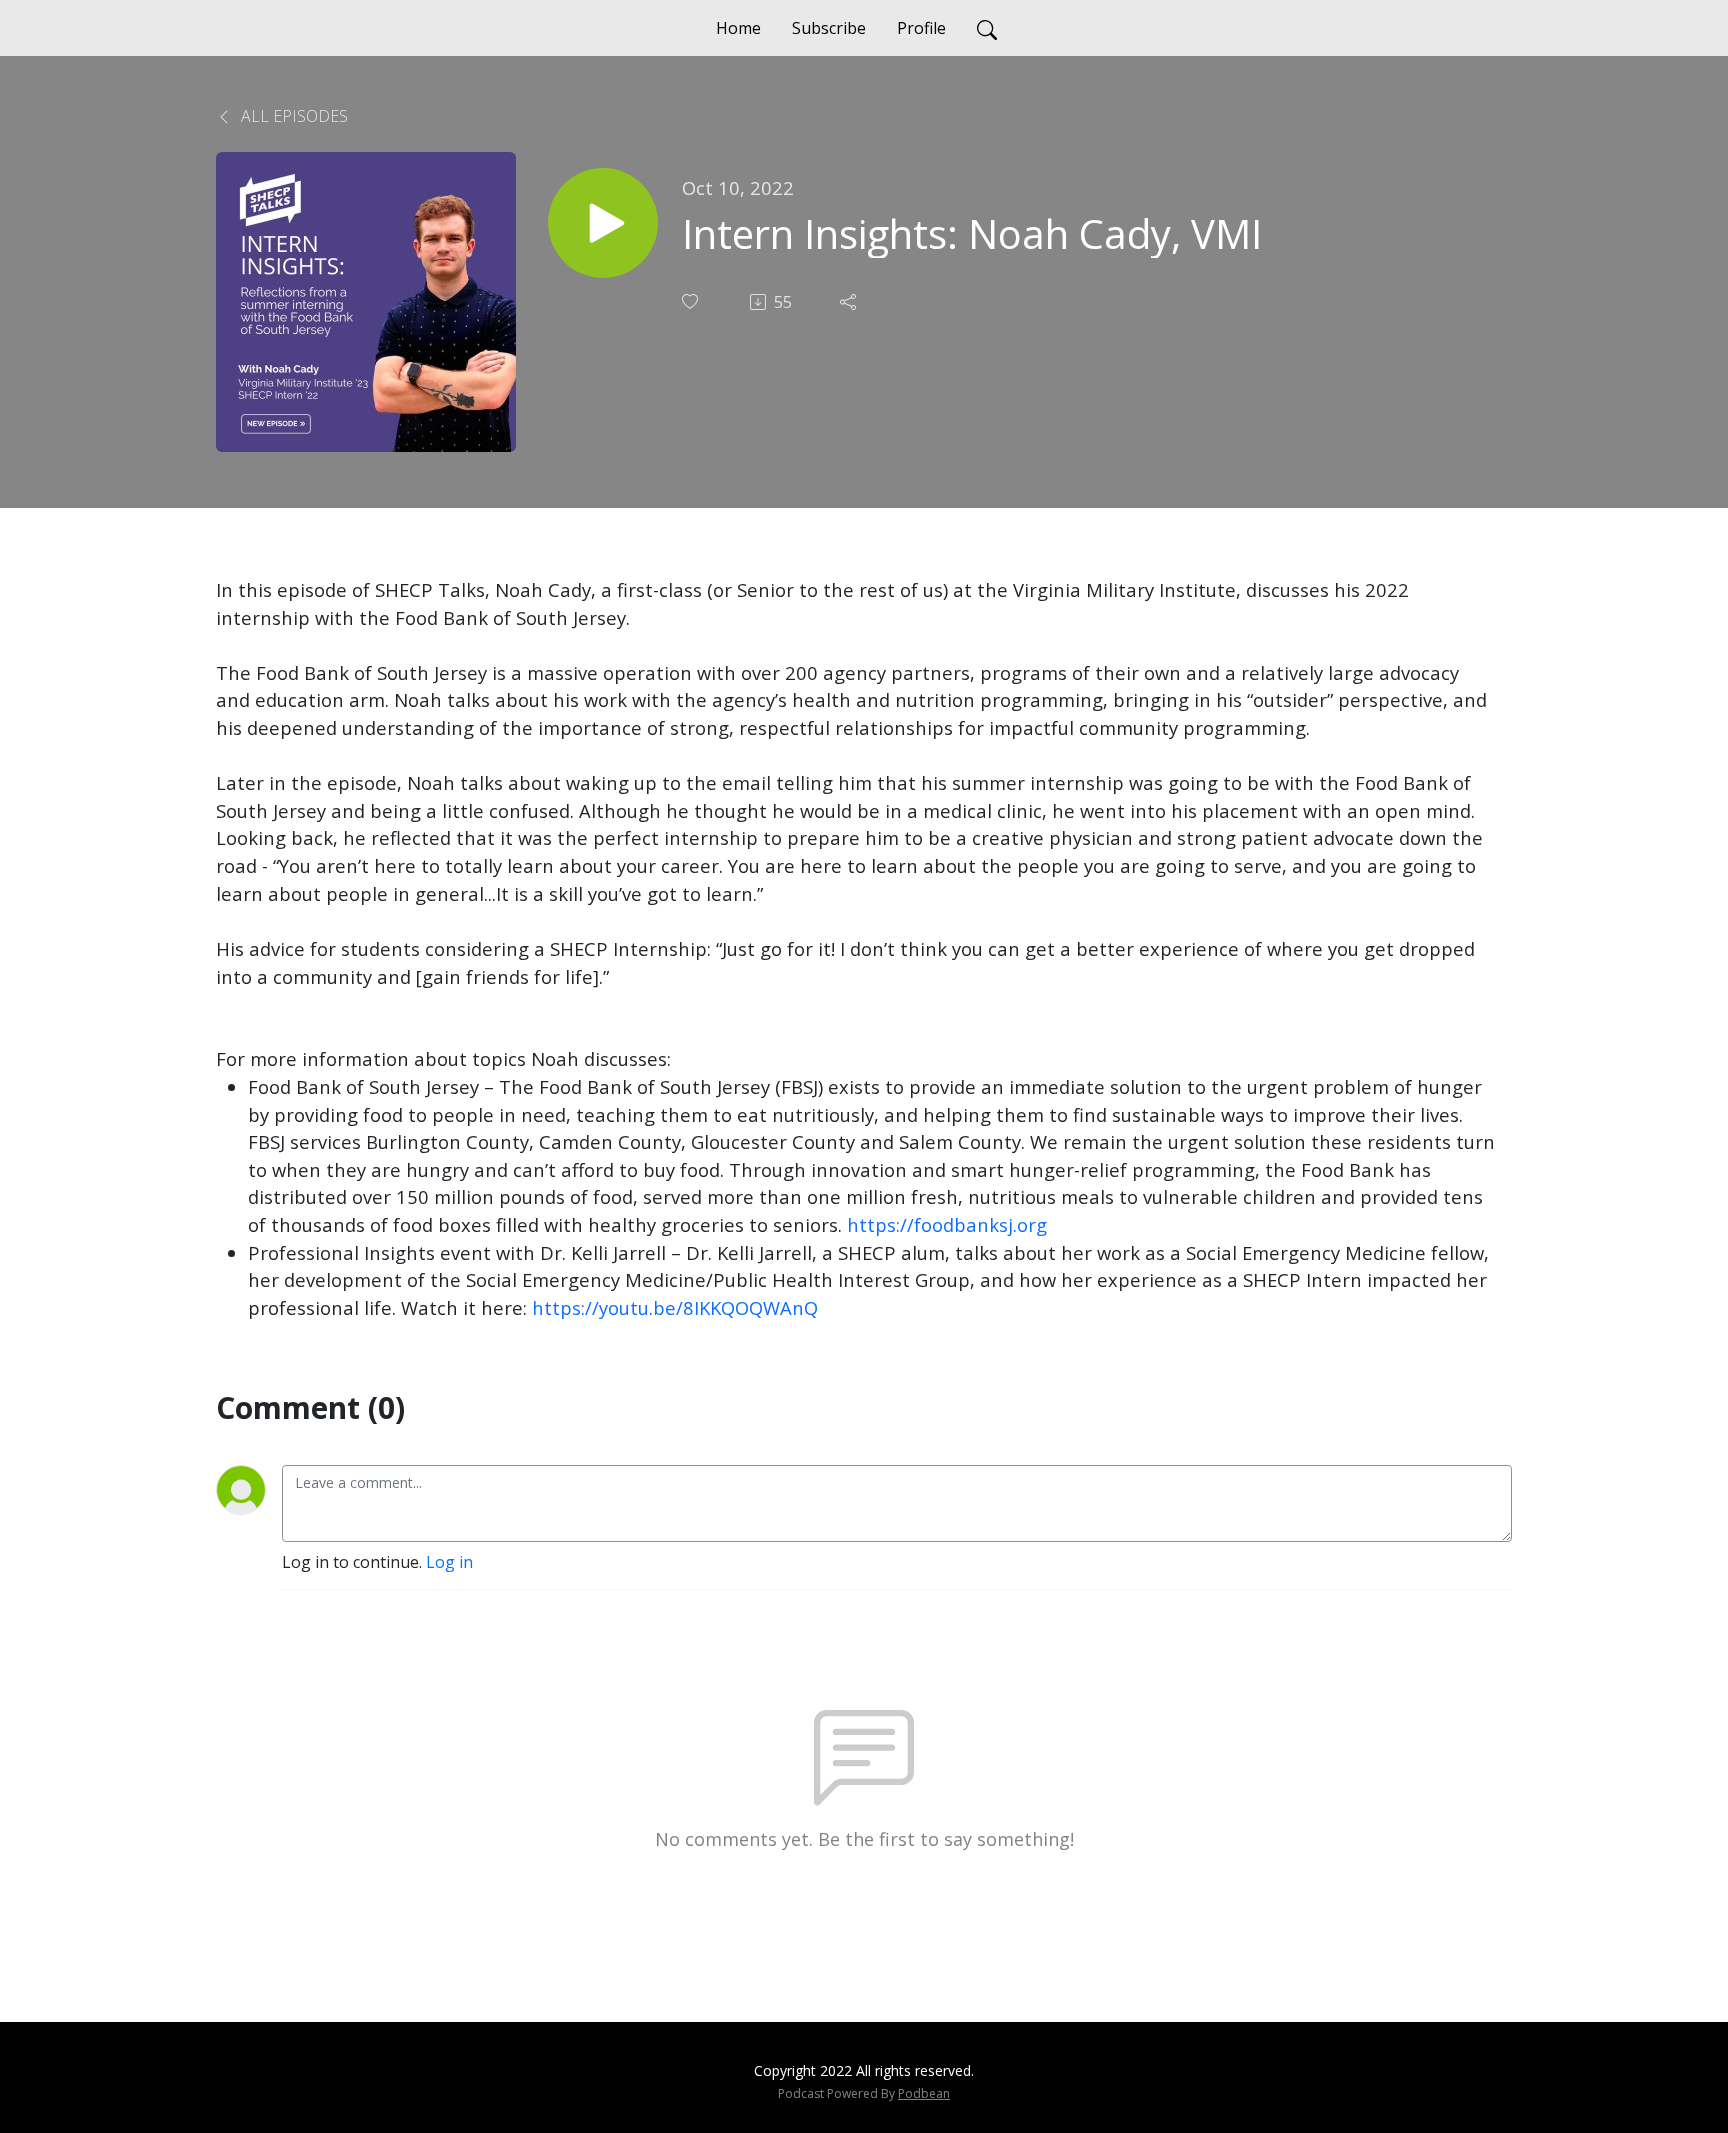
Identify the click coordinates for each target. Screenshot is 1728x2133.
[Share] (850, 302)
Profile (921, 28)
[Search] (987, 28)
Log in (449, 1562)
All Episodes (292, 116)
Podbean (924, 2093)
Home (738, 28)
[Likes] (692, 301)
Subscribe (829, 28)
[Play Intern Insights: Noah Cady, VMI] (603, 223)
